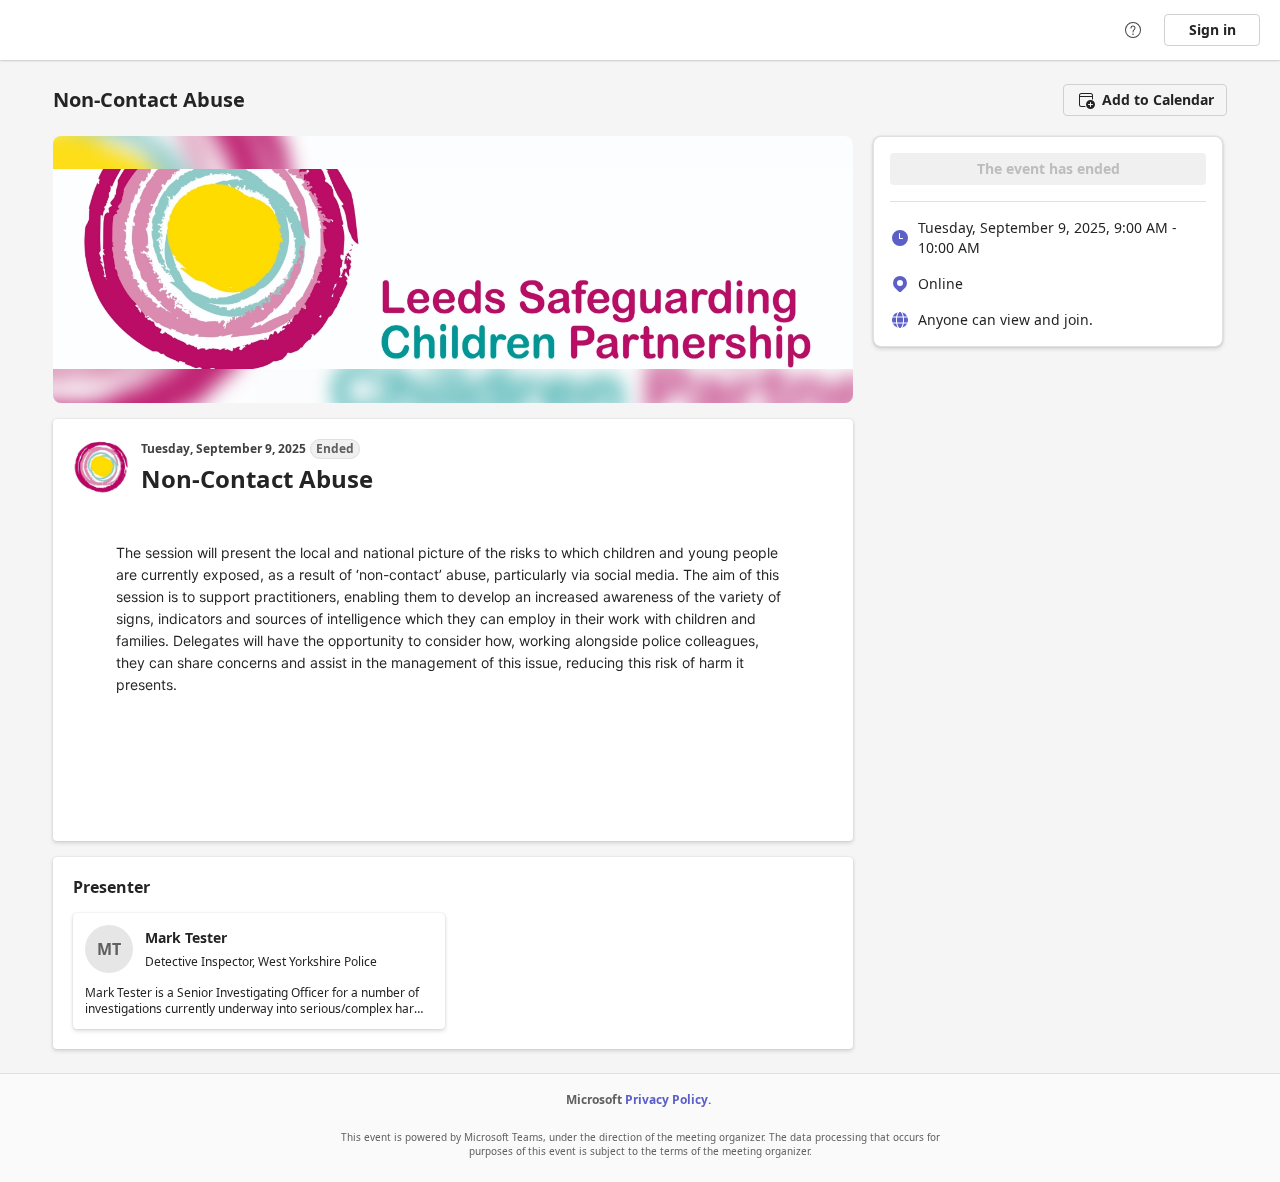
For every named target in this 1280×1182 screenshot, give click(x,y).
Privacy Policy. (668, 1099)
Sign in (1212, 29)
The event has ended (1048, 168)
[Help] (1133, 30)
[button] (1145, 100)
